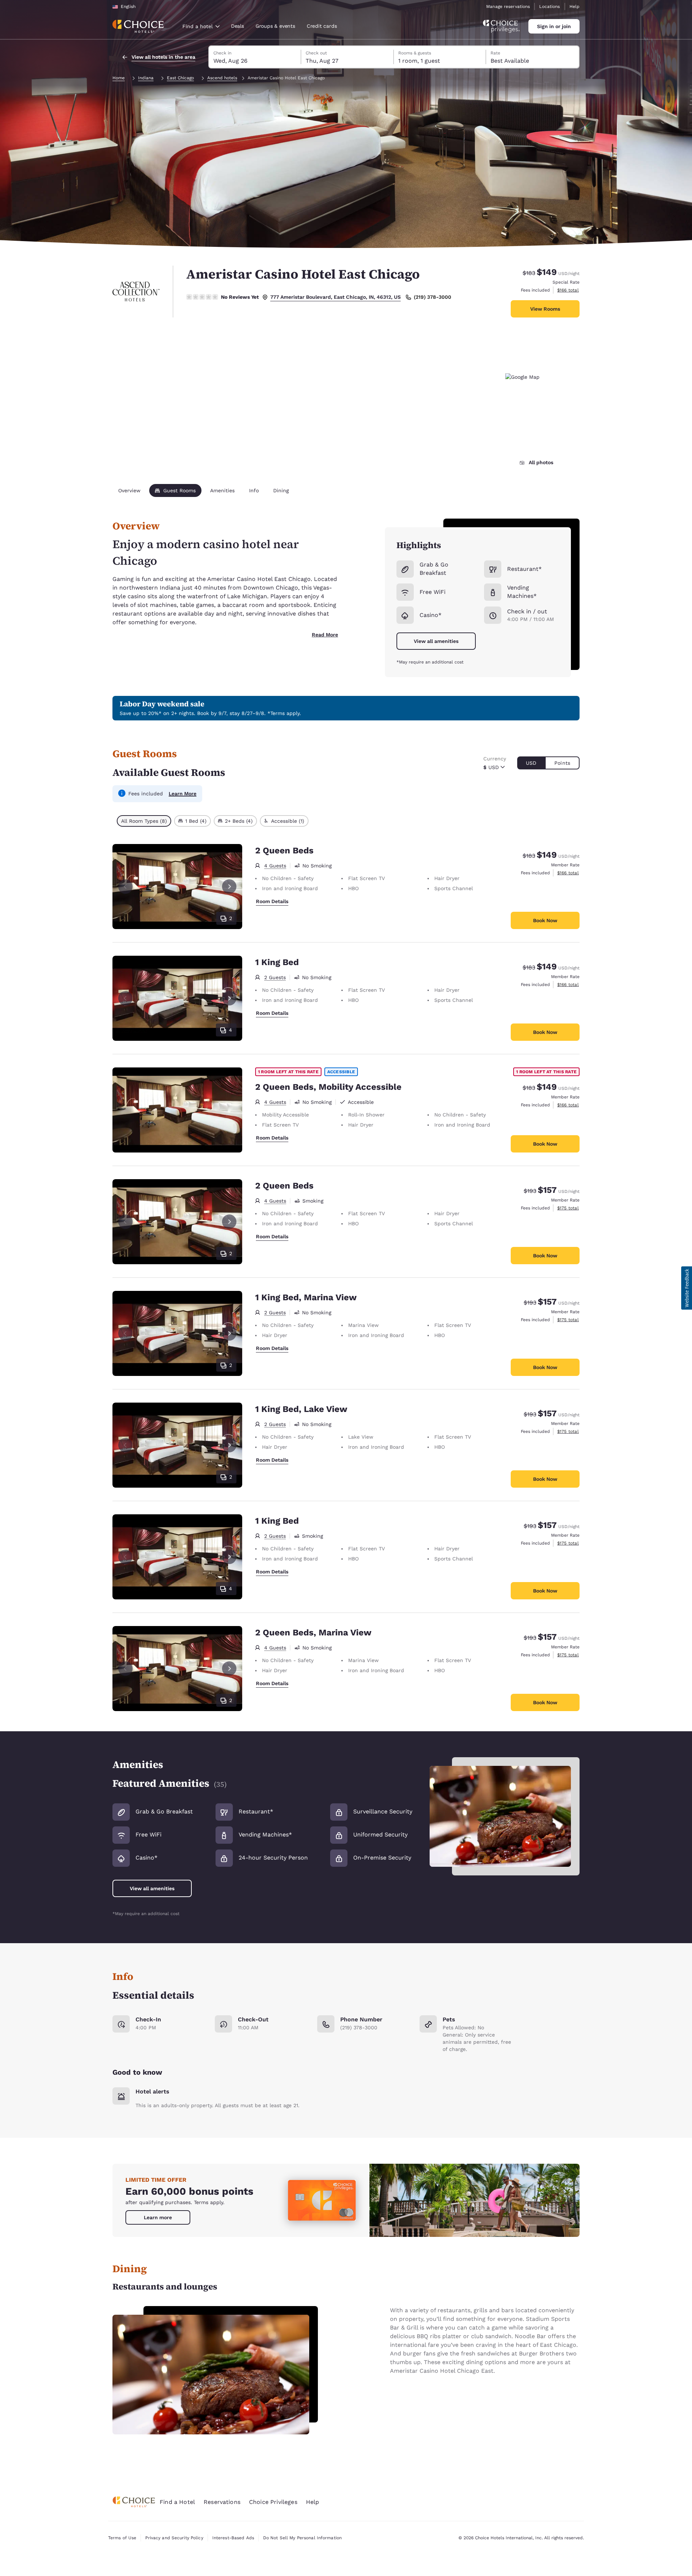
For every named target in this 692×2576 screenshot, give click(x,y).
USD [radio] (531, 763)
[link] (158, 2217)
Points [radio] (562, 763)
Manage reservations (508, 6)
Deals (238, 26)
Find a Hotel (177, 2502)
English (128, 6)
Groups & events (275, 26)
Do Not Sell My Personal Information (302, 2538)
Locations (549, 6)
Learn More (183, 794)
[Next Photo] (229, 887)
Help (575, 6)
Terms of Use (122, 2538)
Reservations (222, 2502)
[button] (687, 1288)
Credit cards (322, 26)
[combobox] (201, 26)
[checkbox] (144, 821)
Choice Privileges (273, 2502)
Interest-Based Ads (233, 2538)
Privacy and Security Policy (174, 2538)
